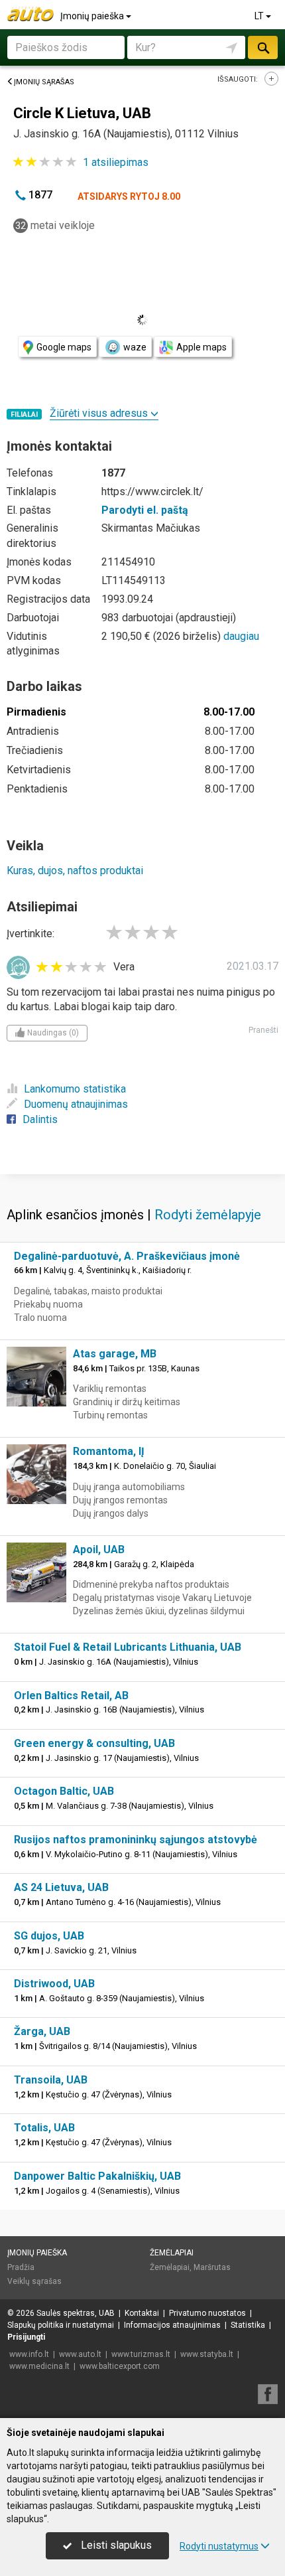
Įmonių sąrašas (44, 82)
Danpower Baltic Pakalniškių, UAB (97, 2176)
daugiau (241, 636)
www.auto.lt (80, 2354)
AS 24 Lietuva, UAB (61, 1887)
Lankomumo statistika (75, 1089)
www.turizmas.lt (141, 2354)
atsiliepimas (116, 162)
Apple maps (201, 347)
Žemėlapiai (172, 2253)
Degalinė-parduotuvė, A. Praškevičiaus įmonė (127, 1256)
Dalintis (40, 1119)
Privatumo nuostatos (207, 2313)
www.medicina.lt (39, 2366)
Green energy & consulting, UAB (94, 1743)
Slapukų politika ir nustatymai (61, 2325)
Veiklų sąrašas (34, 2281)
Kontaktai (142, 2313)
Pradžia (21, 2267)
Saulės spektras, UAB (76, 2313)
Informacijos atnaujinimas (172, 2325)
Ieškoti (262, 47)
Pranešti (263, 1030)
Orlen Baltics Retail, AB (71, 1696)
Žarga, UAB (42, 2031)
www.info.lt (29, 2354)
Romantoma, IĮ (109, 1451)
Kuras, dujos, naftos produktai (75, 871)
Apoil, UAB (99, 1550)
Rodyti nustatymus (219, 2546)
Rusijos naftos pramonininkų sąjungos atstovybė (136, 1840)
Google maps (64, 347)
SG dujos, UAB (49, 1936)
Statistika (248, 2325)
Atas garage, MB (115, 1354)
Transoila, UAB (51, 2080)
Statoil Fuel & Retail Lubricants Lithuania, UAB (128, 1647)
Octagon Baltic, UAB (64, 1791)
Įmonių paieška (93, 16)
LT (260, 16)
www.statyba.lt (207, 2354)
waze (135, 347)
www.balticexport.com (120, 2366)
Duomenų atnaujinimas (76, 1104)
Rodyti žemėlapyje (208, 1215)
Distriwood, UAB (54, 1984)
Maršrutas (212, 2267)
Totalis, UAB (44, 2128)
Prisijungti (26, 2337)
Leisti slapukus (115, 2545)
